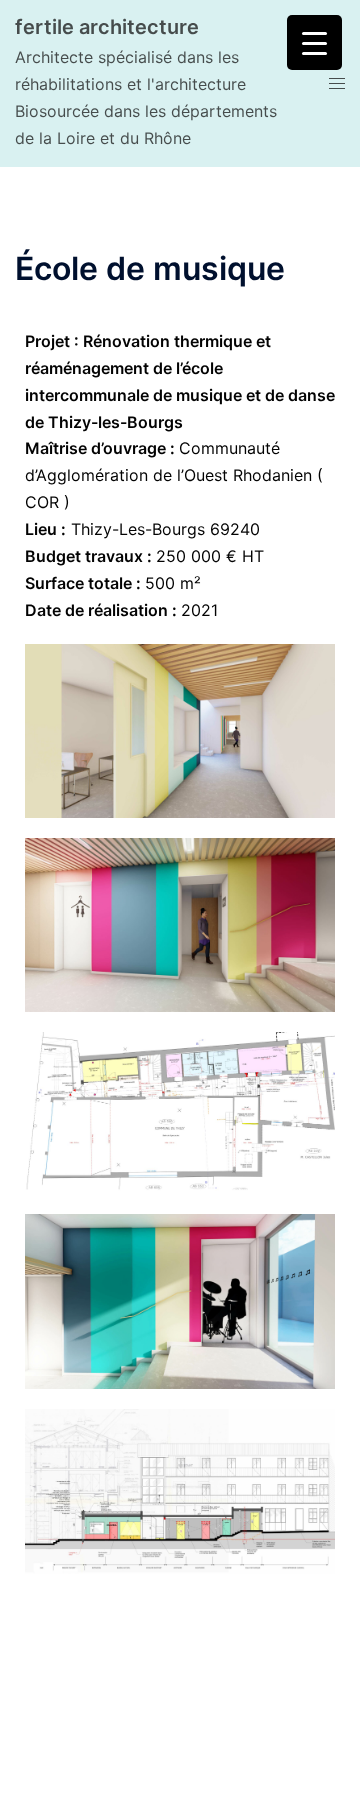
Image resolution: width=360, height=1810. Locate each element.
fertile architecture (107, 27)
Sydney (231, 1775)
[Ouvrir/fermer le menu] (337, 83)
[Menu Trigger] (314, 42)
